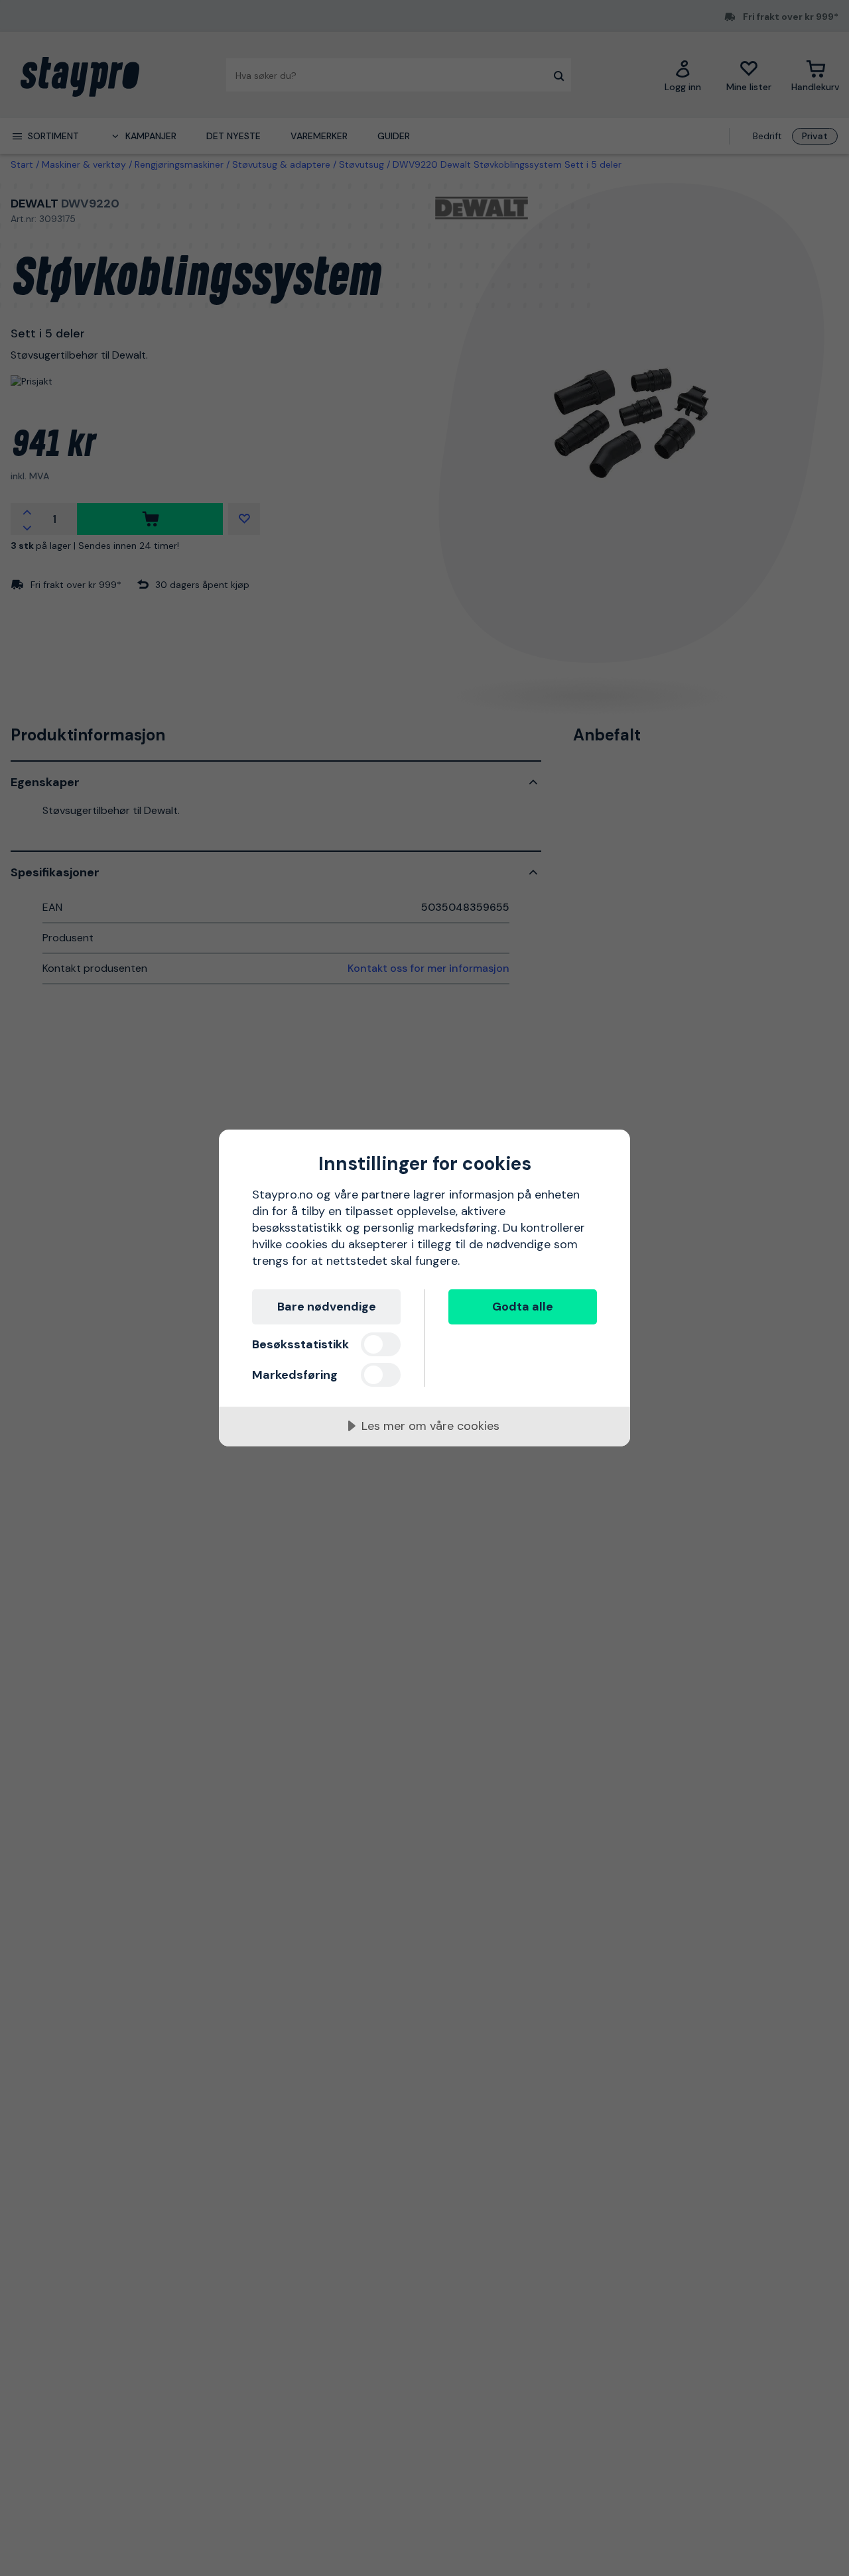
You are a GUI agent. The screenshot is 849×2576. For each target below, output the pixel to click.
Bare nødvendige (327, 1307)
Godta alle (523, 1307)
